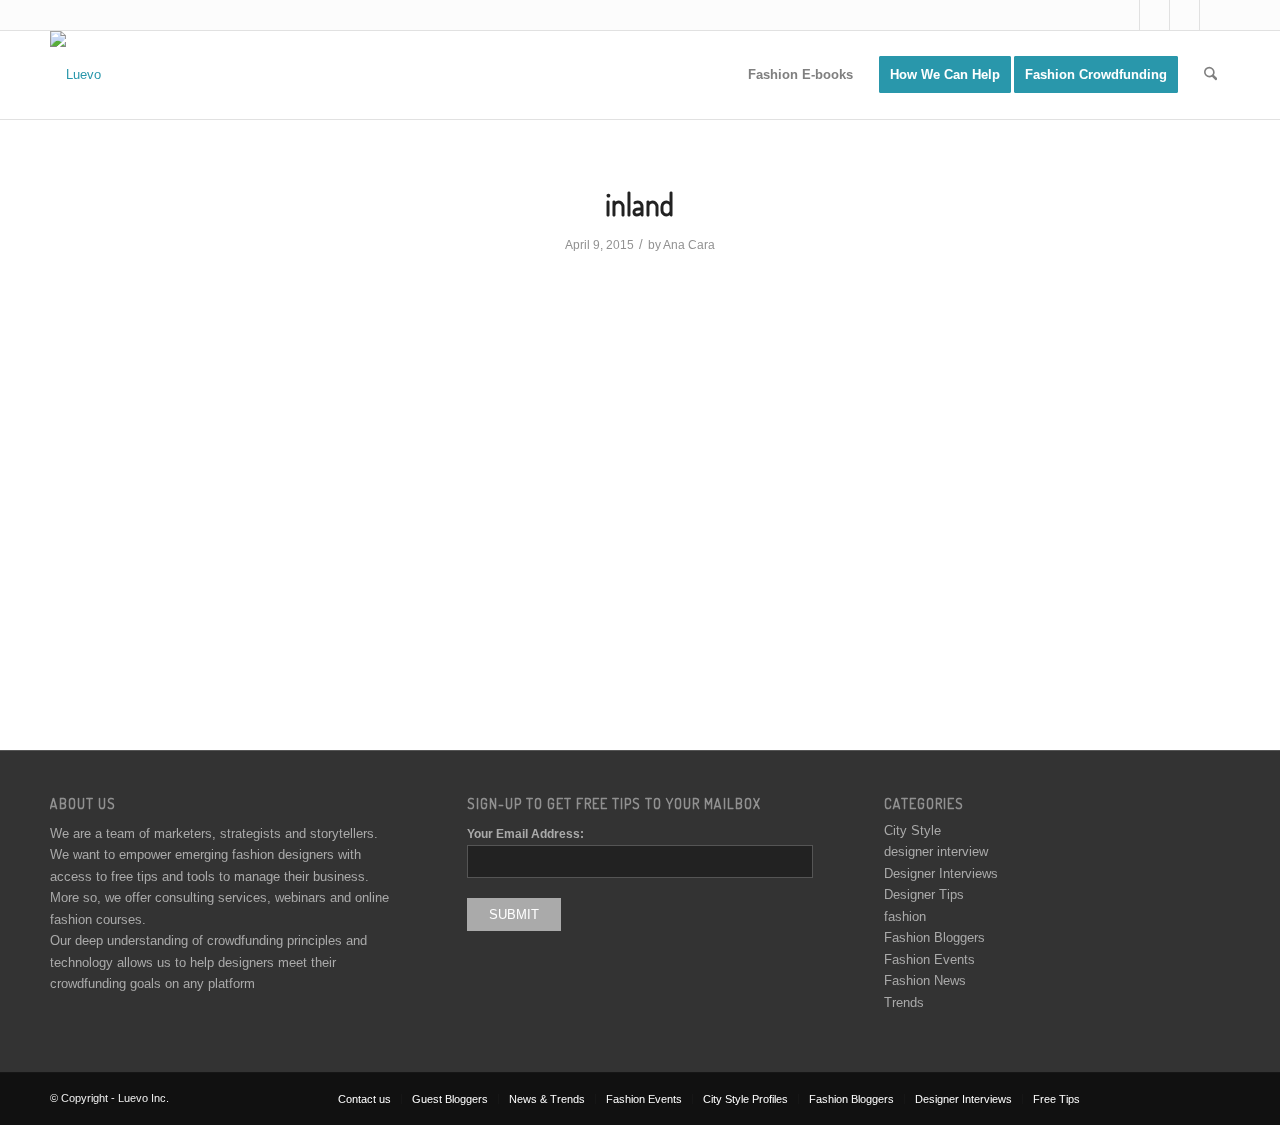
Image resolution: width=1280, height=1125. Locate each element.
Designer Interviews (941, 873)
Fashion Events (929, 959)
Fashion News (925, 980)
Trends (904, 1002)
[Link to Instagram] (1184, 15)
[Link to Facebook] (1154, 15)
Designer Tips (924, 894)
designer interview (936, 851)
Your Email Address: (525, 834)
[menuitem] (800, 75)
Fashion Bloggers (934, 937)
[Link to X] (1124, 15)
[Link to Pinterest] (1215, 15)
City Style (912, 830)
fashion (905, 916)
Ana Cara (689, 245)
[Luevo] (75, 75)
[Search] (1210, 75)
